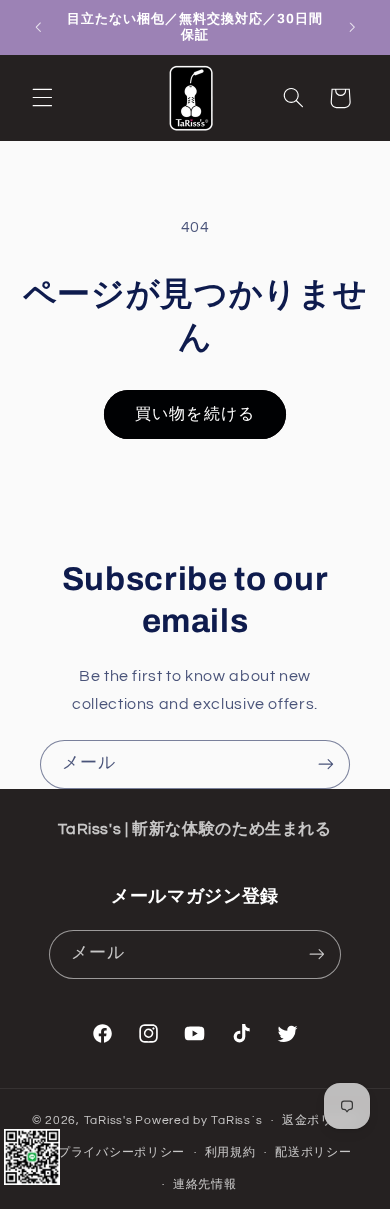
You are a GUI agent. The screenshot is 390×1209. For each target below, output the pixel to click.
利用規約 (230, 1152)
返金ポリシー (320, 1120)
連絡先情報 (205, 1184)
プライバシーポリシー (121, 1152)
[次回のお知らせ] (352, 27)
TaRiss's (108, 1120)
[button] (42, 98)
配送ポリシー (313, 1152)
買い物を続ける (194, 414)
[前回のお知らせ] (38, 27)
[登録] (326, 764)
